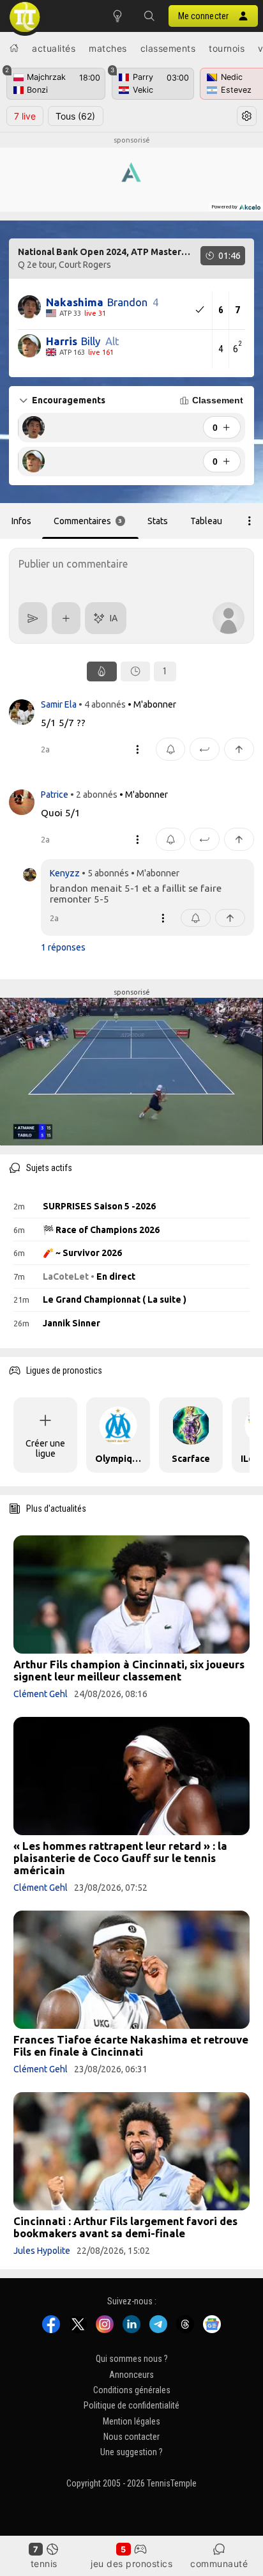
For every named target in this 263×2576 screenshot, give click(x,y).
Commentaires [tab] (88, 521)
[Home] (14, 48)
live (25, 116)
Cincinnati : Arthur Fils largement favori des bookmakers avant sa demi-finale (125, 2227)
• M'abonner (152, 704)
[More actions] (250, 521)
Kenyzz (65, 873)
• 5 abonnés (105, 873)
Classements (168, 48)
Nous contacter (131, 2437)
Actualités (54, 48)
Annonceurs (131, 2374)
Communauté (219, 2564)
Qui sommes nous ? (132, 2359)
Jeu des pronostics (131, 2564)
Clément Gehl (41, 1694)
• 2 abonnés (94, 795)
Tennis (44, 2564)
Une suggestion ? (131, 2452)
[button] (149, 16)
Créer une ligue (45, 1448)
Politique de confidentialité (131, 2405)
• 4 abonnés (102, 704)
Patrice (56, 795)
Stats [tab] (158, 521)
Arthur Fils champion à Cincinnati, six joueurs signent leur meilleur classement (129, 1670)
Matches (108, 48)
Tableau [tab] (206, 521)
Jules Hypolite (42, 2251)
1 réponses (63, 947)
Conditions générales (132, 2390)
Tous (75, 116)
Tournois (227, 48)
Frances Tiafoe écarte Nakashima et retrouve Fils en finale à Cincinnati (131, 2045)
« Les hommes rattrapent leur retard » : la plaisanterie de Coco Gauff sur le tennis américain (120, 1858)
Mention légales (131, 2421)
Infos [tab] (21, 521)
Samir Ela (60, 704)
